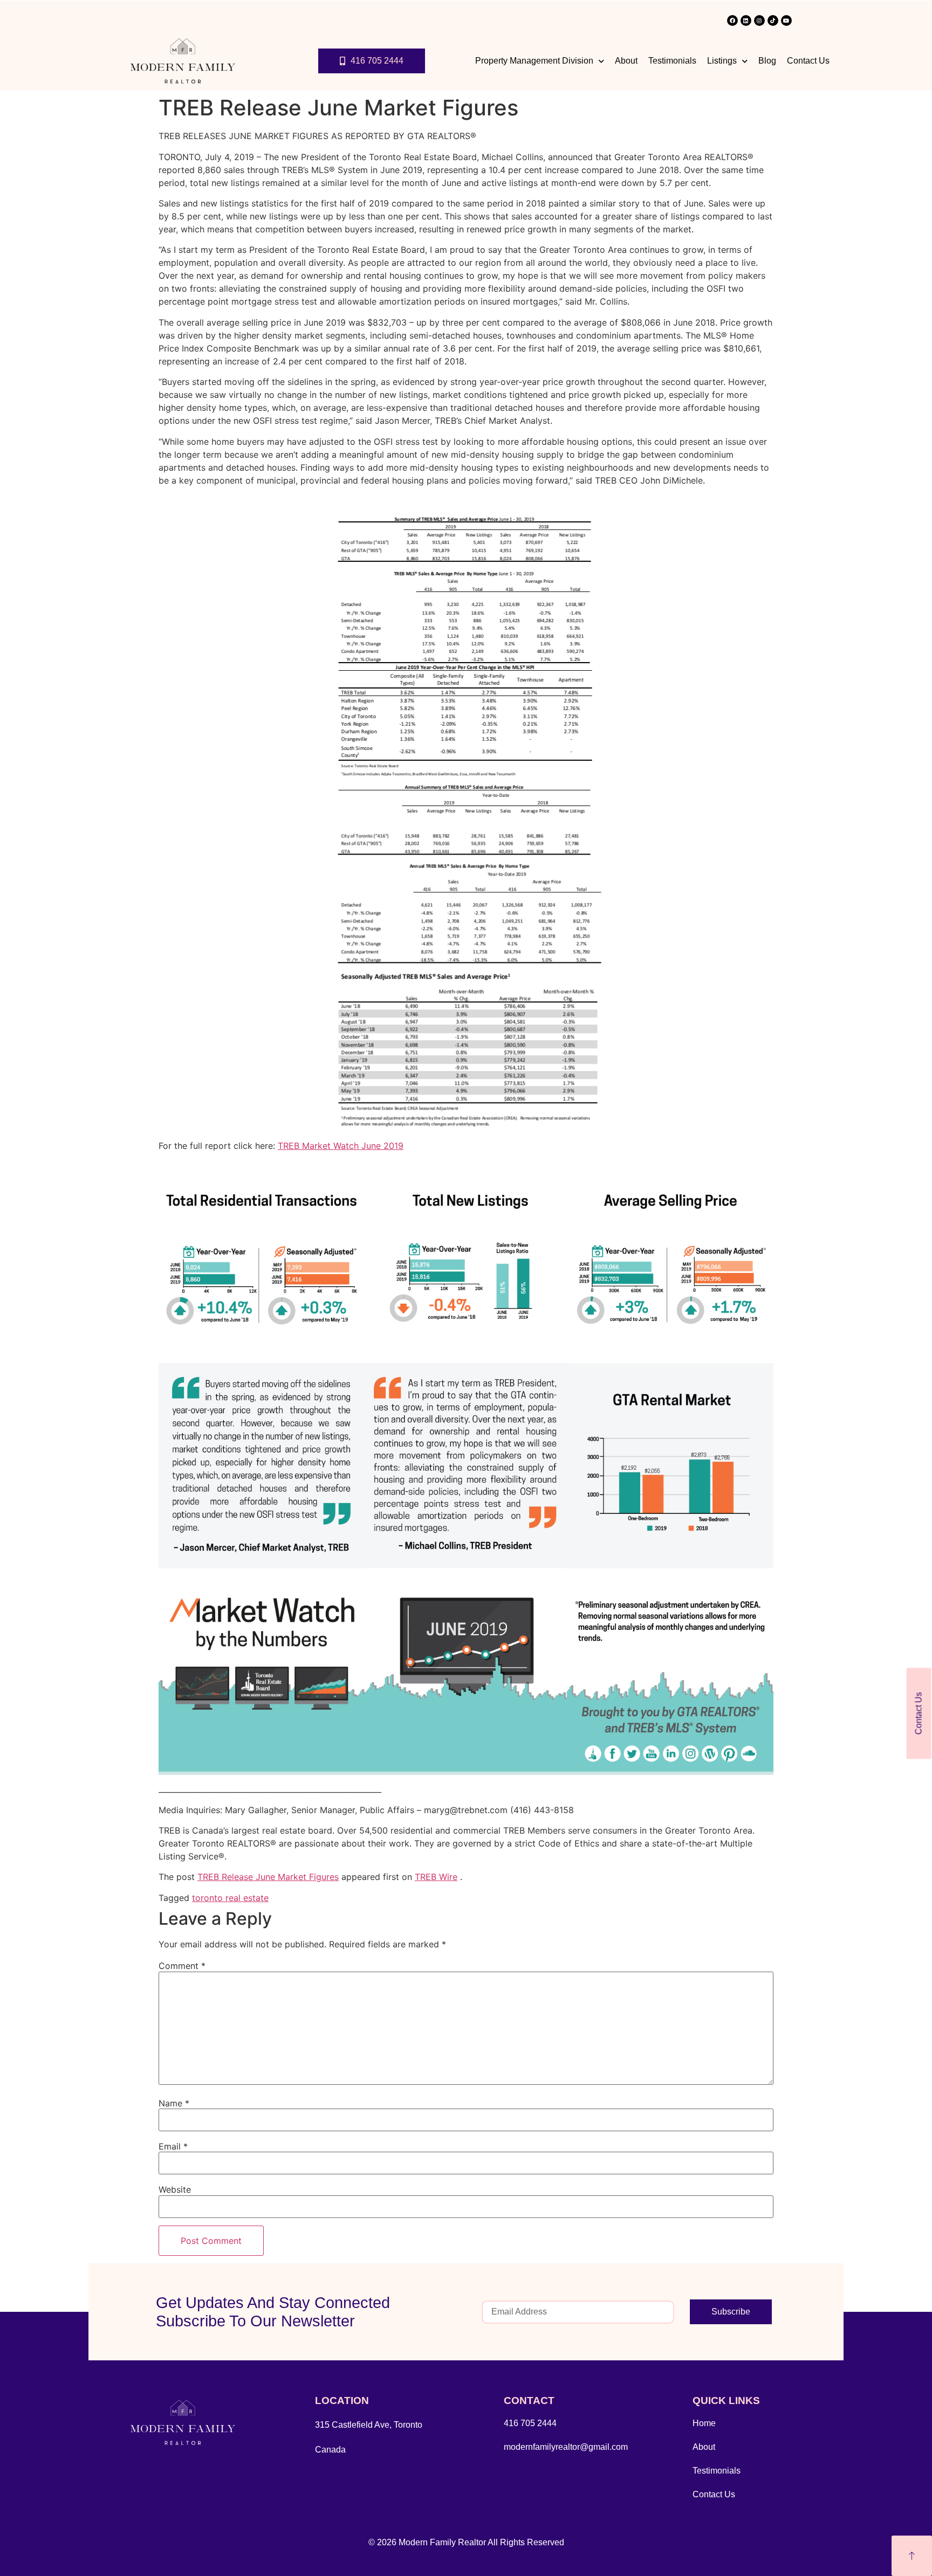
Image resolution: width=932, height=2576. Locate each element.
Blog (767, 61)
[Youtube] (786, 20)
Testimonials (672, 61)
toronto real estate (230, 1898)
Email (173, 2146)
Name (174, 2103)
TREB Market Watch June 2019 (341, 1146)
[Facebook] (732, 20)
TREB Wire (436, 1877)
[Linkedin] (746, 20)
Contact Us (808, 61)
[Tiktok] (773, 20)
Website (175, 2189)
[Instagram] (759, 20)
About (626, 61)
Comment (182, 1966)
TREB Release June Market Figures (268, 1877)
